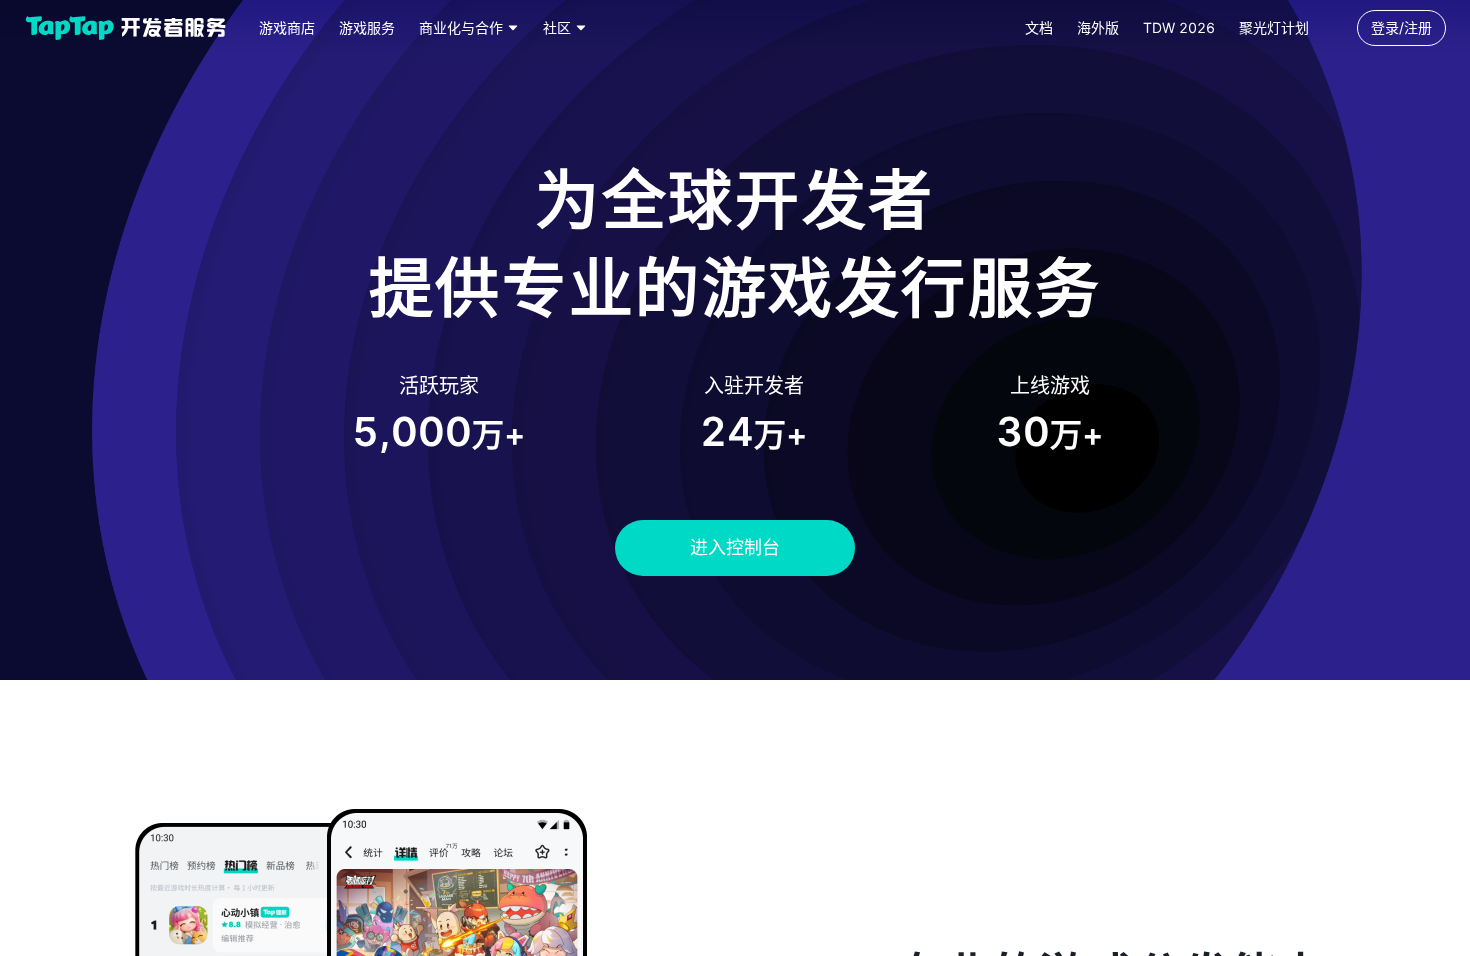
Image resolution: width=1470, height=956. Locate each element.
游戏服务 (367, 27)
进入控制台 (735, 547)
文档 (1039, 27)
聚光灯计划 (1274, 27)
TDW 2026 (1179, 27)
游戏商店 (287, 27)
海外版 (1098, 27)
